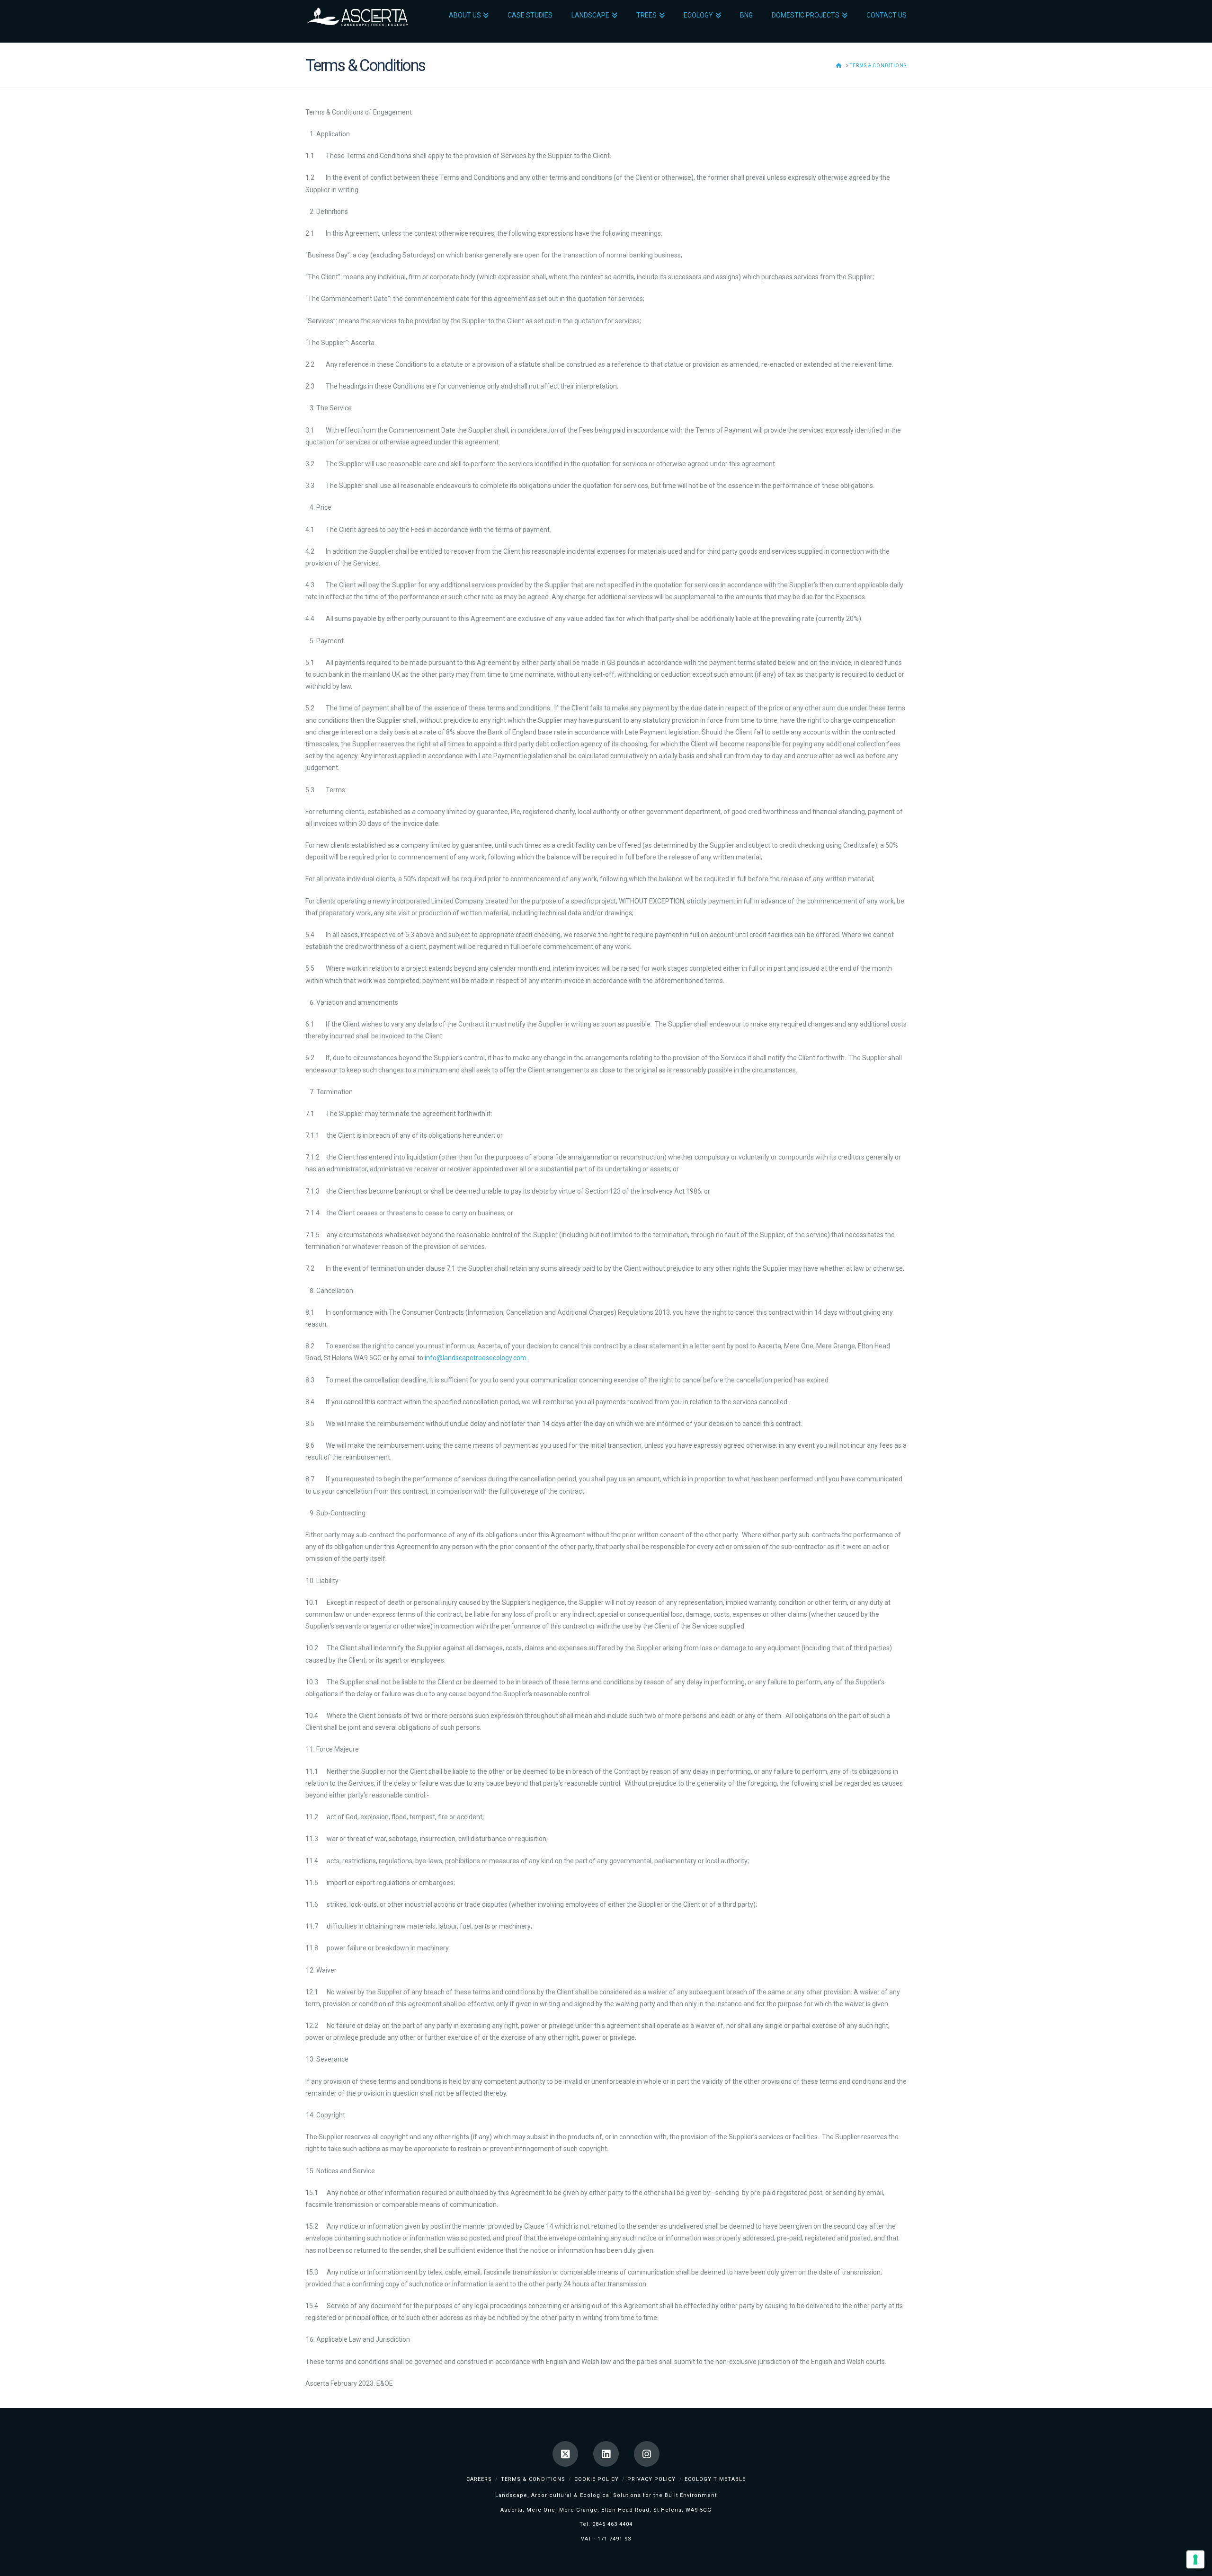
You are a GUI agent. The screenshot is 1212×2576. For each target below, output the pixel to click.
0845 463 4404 (612, 2524)
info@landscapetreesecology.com (476, 1358)
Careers (479, 2479)
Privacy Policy (651, 2479)
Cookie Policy (597, 2479)
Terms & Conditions (533, 2479)
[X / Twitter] (565, 2454)
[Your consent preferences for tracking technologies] (1195, 2559)
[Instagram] (647, 2454)
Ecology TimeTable (715, 2479)
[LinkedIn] (606, 2454)
